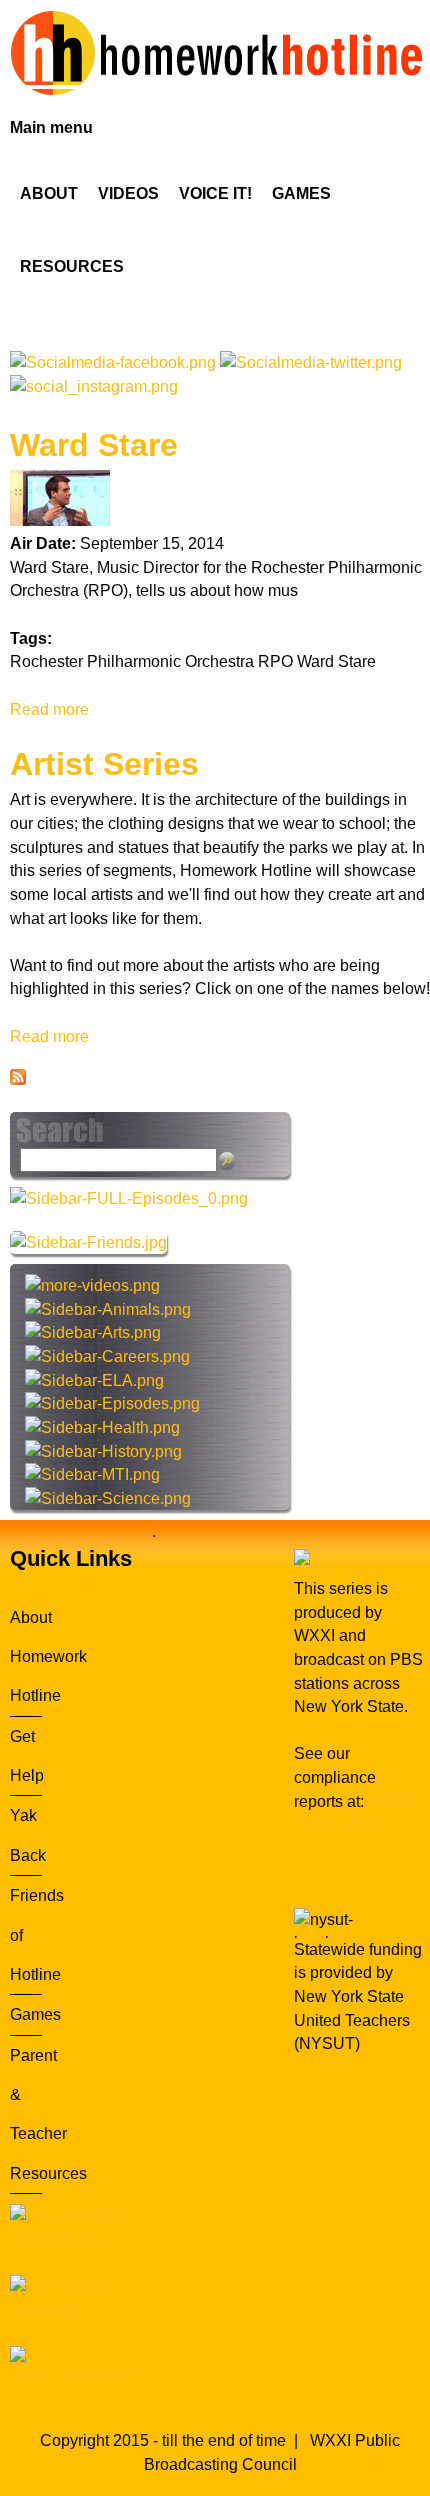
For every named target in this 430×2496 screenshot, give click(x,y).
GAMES (301, 193)
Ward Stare (94, 445)
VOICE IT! (215, 193)
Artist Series (104, 764)
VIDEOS (128, 193)
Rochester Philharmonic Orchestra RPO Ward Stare (193, 661)
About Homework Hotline (48, 1657)
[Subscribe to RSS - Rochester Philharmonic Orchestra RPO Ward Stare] (18, 1079)
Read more (49, 709)
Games (35, 2014)
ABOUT (49, 193)
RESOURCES (72, 266)
